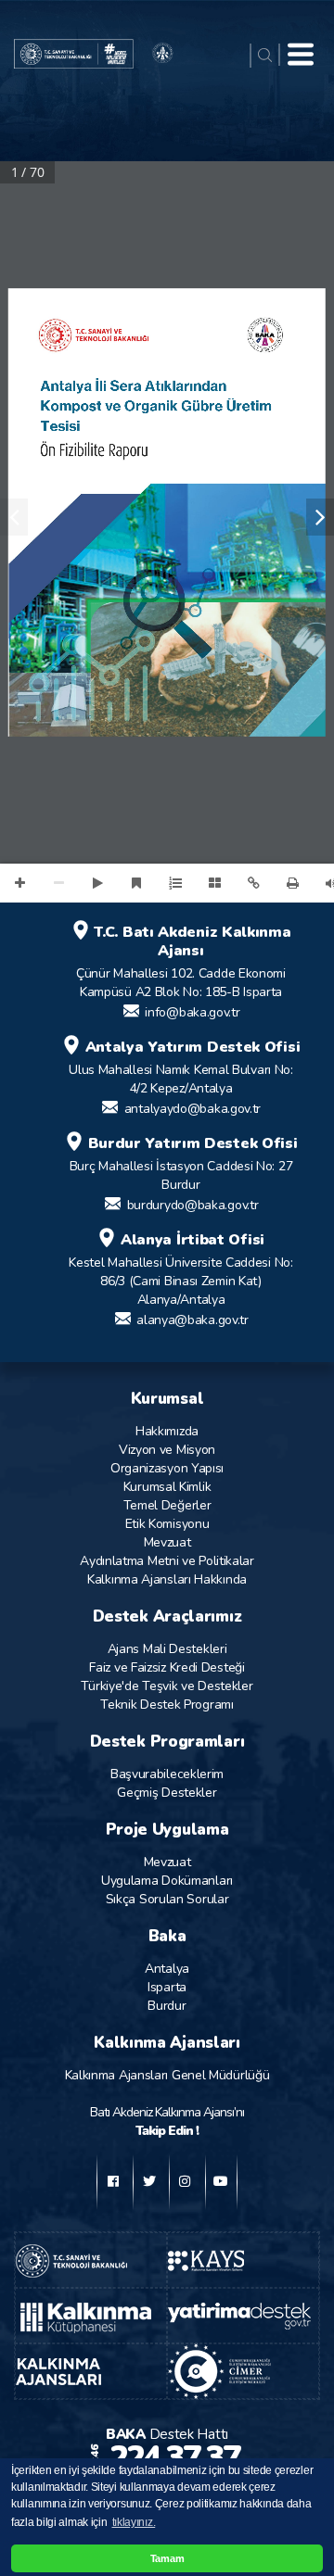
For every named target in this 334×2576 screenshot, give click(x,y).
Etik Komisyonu (167, 1524)
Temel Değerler (167, 1505)
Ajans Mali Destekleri (167, 1649)
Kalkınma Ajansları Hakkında (167, 1579)
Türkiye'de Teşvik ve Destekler (167, 1686)
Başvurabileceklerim (167, 1774)
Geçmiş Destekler (167, 1793)
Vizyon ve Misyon (167, 1450)
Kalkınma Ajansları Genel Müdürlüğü (167, 2075)
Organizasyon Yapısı (167, 1468)
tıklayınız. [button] (134, 2522)
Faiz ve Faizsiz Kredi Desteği (167, 1667)
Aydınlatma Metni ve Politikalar (167, 1561)
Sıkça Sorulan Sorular (167, 1899)
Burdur (167, 2006)
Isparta (167, 1987)
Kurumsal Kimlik (167, 1487)
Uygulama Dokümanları (167, 1881)
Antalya (167, 1969)
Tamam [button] (167, 2558)
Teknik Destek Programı (167, 1705)
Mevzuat (167, 1542)
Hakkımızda (167, 1431)
